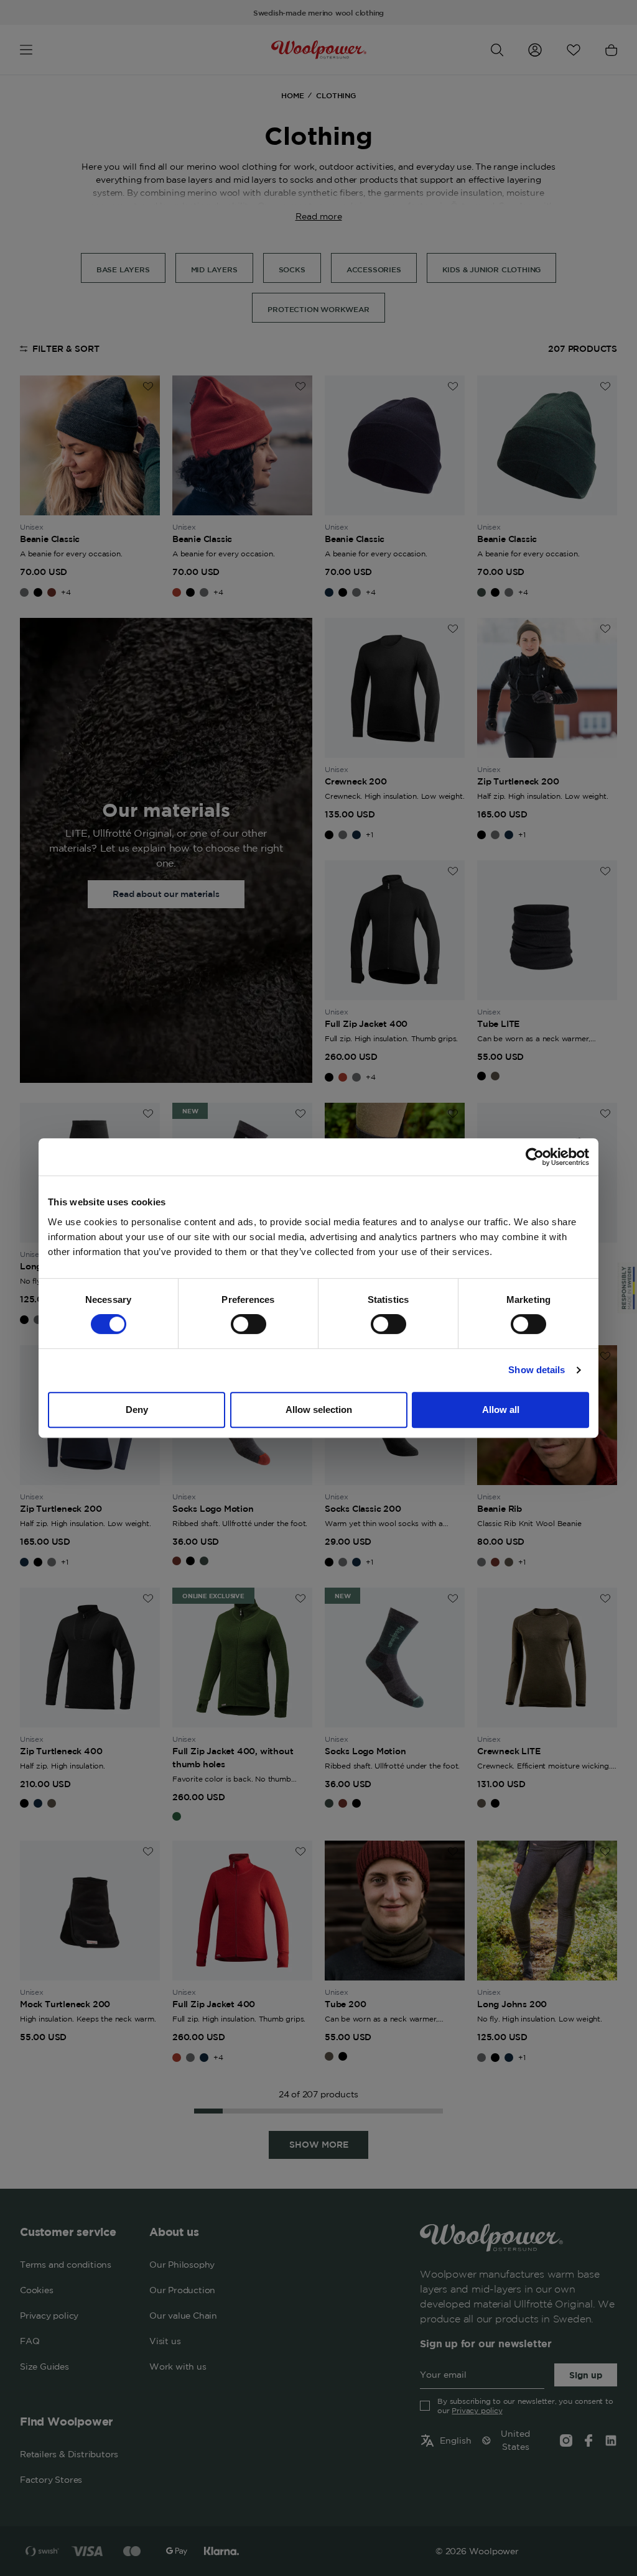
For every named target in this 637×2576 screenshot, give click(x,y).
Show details (537, 1370)
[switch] (249, 1324)
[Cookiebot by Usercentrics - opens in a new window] (535, 1157)
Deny (137, 1410)
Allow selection (319, 1410)
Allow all (501, 1410)
